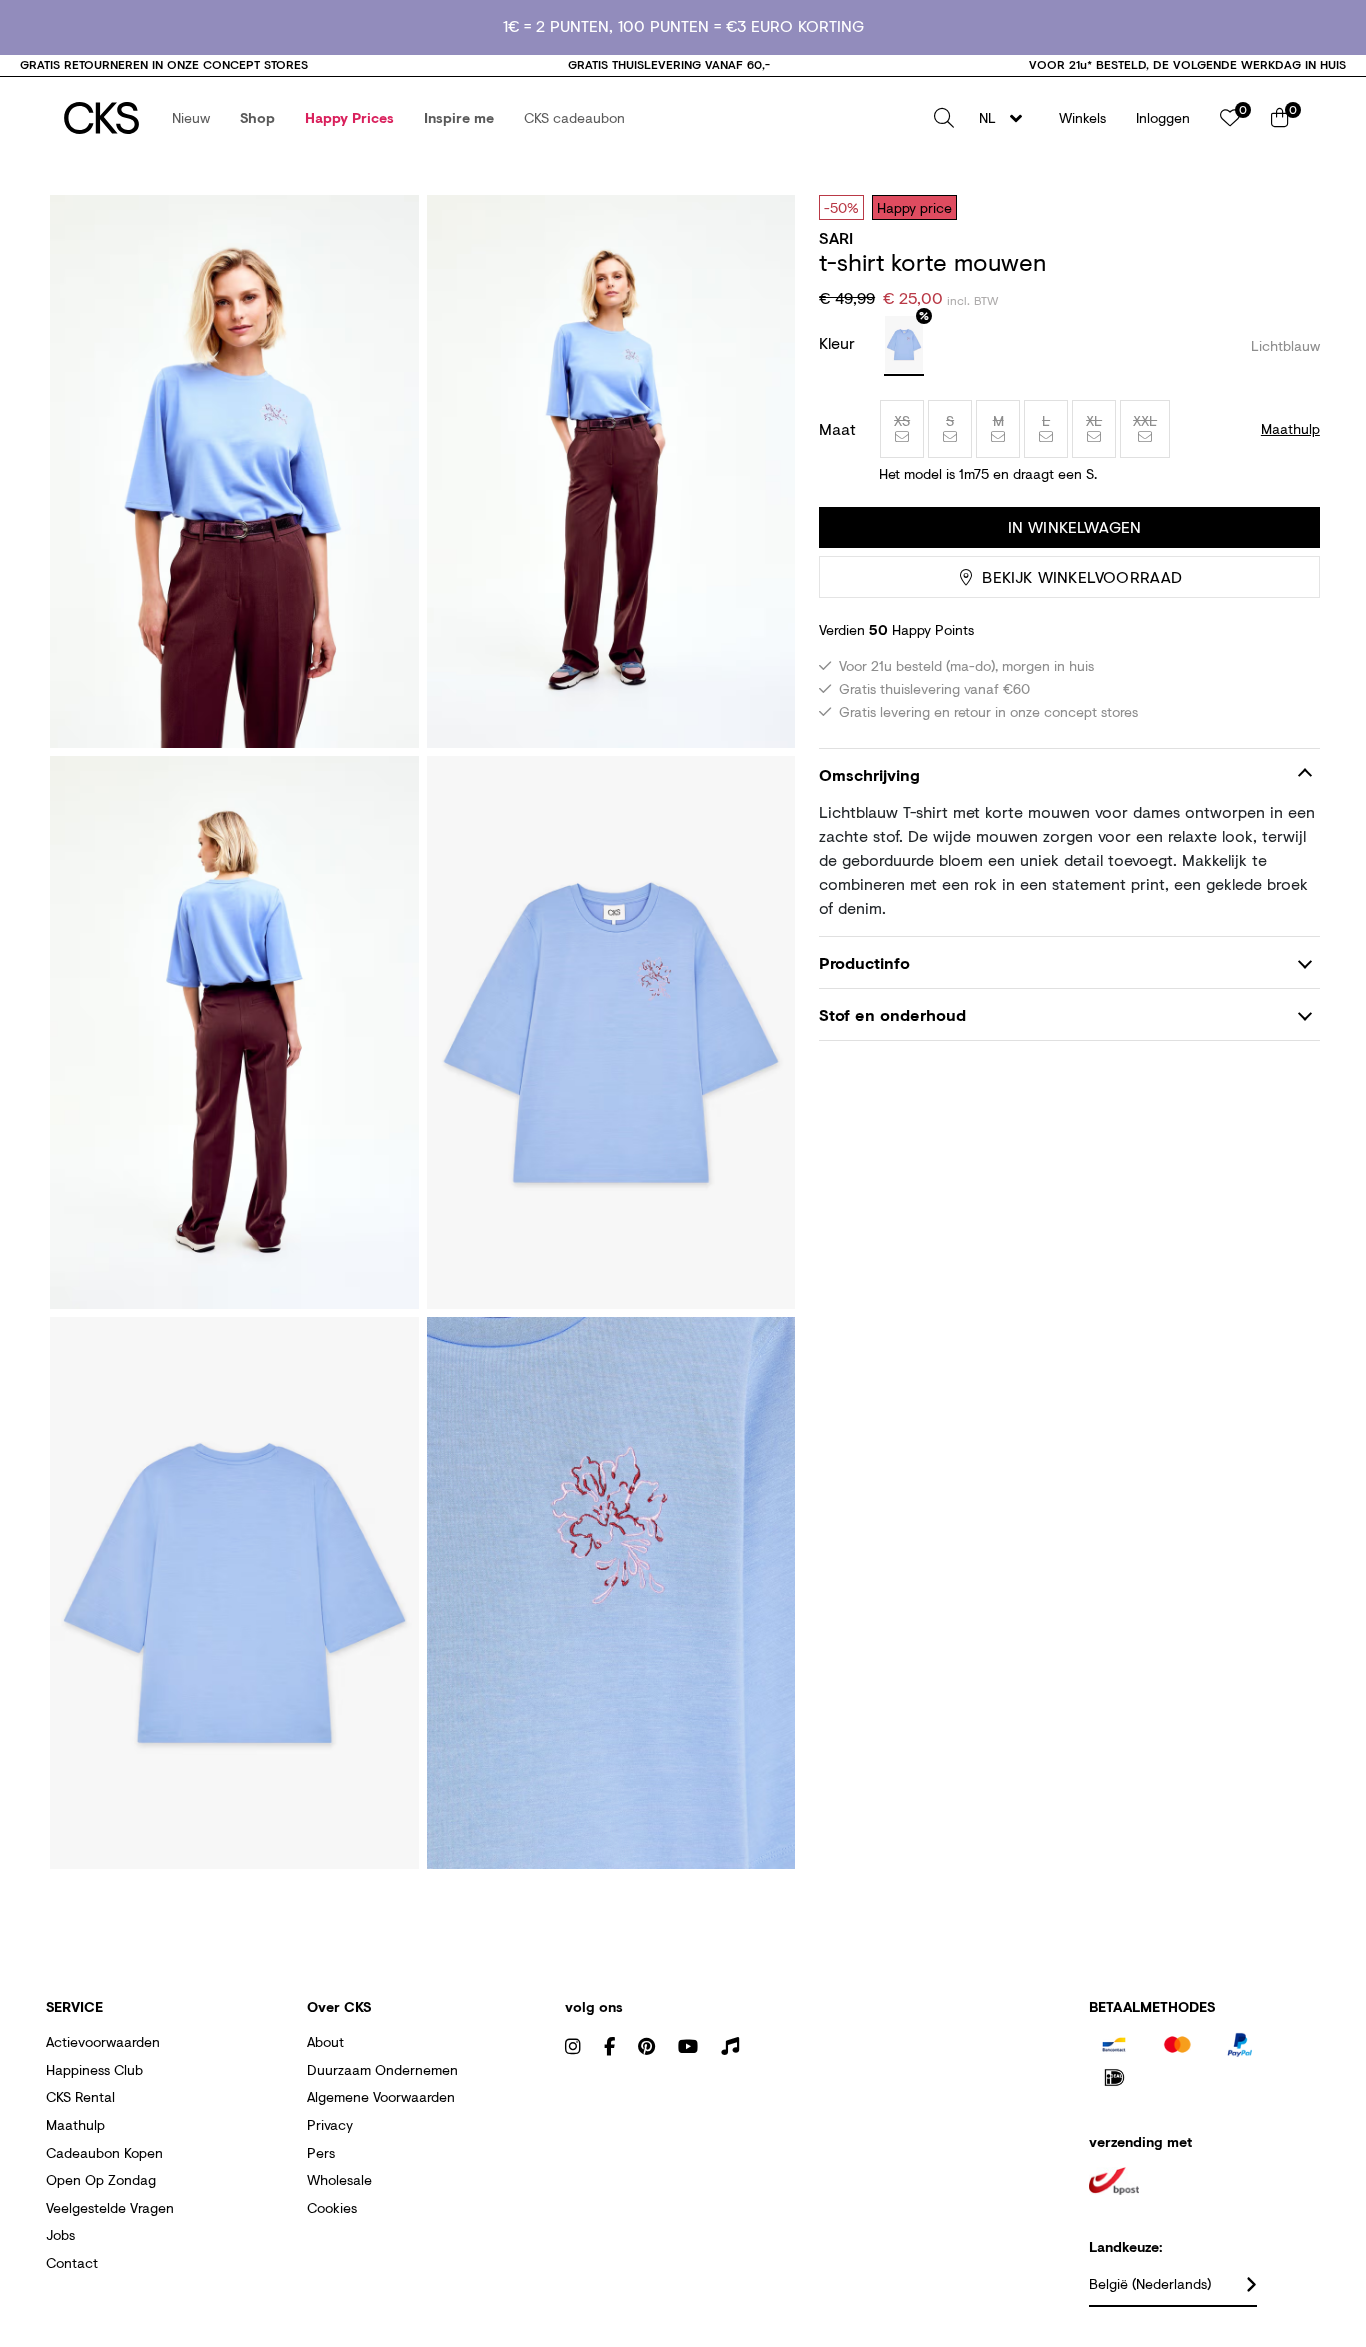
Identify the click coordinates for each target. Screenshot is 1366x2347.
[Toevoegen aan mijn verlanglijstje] (1290, 207)
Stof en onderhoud (892, 1014)
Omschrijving (869, 774)
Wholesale (339, 2179)
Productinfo (864, 962)
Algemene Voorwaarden (381, 2096)
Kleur (839, 342)
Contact (72, 2262)
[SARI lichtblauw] (904, 346)
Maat (837, 429)
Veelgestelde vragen (110, 2207)
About (325, 2041)
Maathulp (75, 2124)
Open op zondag (101, 2179)
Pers (321, 2152)
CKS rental (80, 2096)
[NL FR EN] (1006, 118)
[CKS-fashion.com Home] (101, 118)
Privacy (330, 2124)
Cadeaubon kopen (104, 2152)
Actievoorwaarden (103, 2041)
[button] (191, 118)
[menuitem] (191, 118)
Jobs (60, 2234)
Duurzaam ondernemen (382, 2069)
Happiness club (94, 2069)
